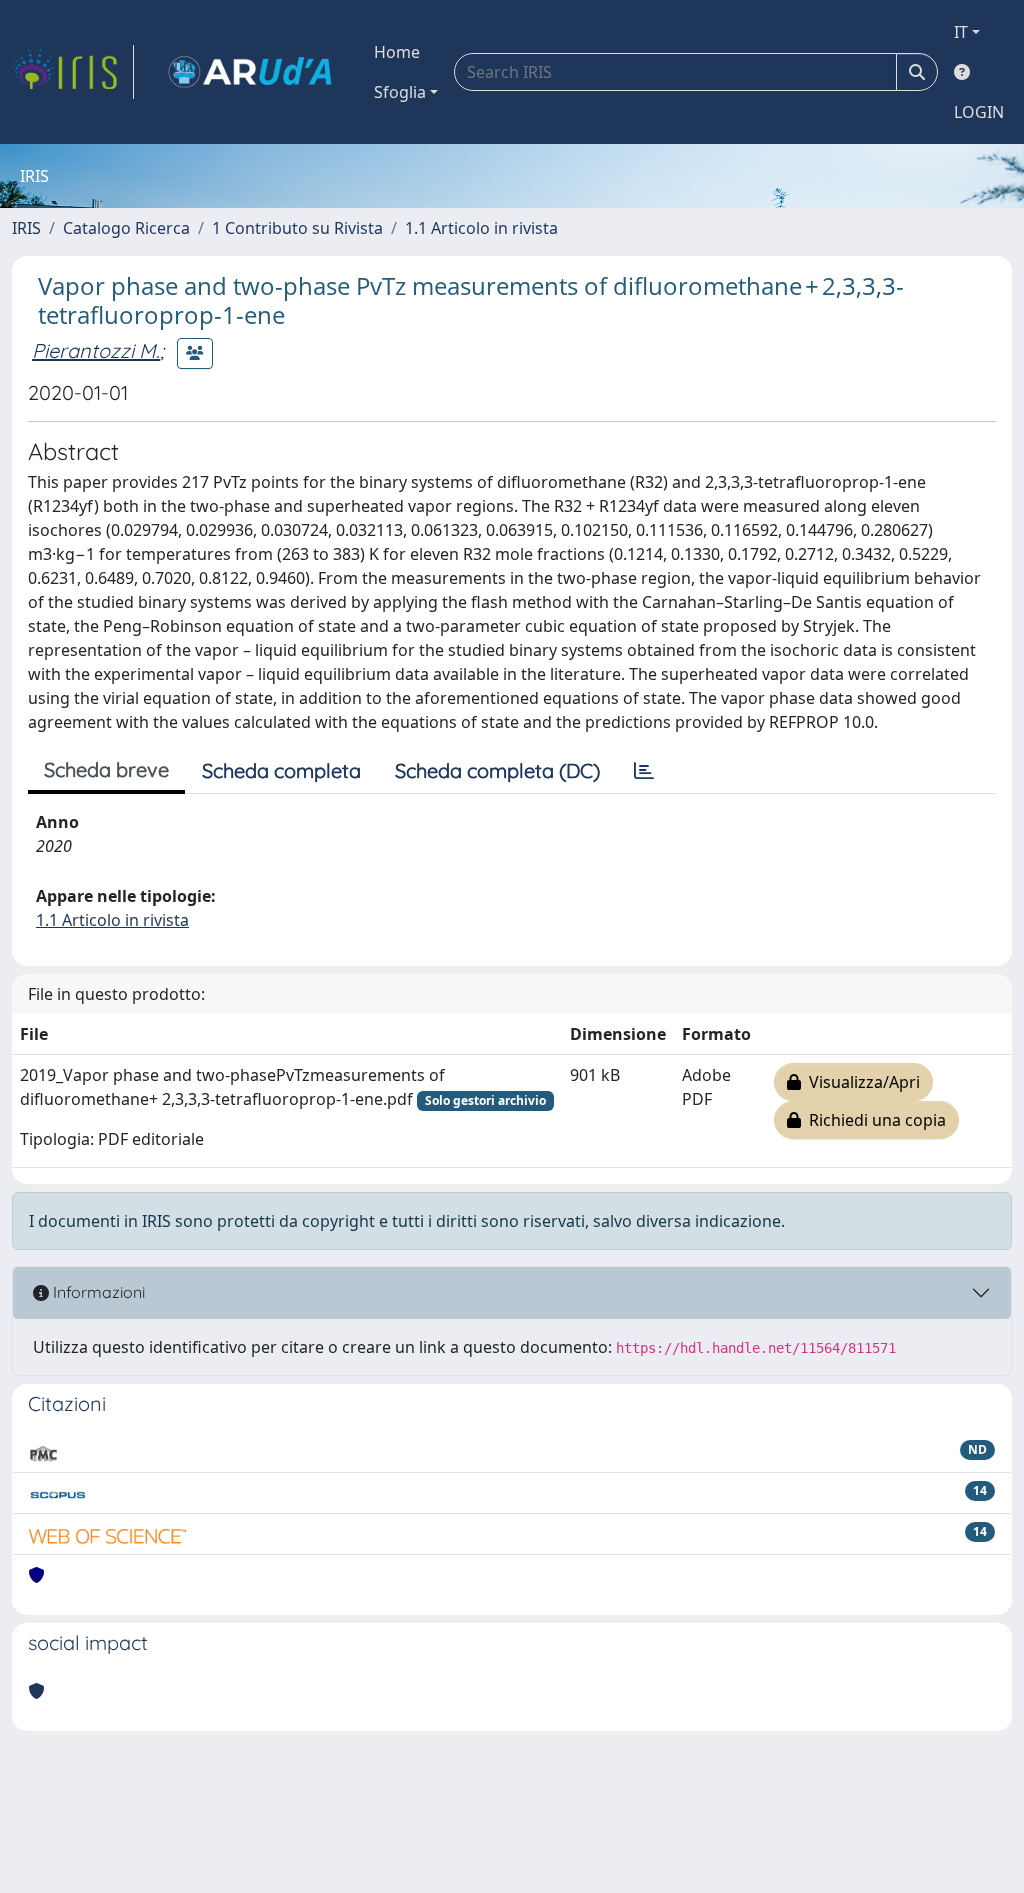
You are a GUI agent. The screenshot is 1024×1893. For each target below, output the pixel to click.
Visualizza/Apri (860, 1082)
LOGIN (979, 112)
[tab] (644, 771)
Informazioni (97, 1292)
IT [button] (961, 32)
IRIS (26, 228)
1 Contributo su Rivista (297, 228)
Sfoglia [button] (400, 92)
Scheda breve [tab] (106, 769)
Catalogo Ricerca (126, 228)
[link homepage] (73, 72)
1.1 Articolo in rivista (481, 228)
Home (397, 52)
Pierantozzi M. (96, 350)
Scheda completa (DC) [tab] (497, 770)
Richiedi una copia (873, 1120)
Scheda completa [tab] (281, 770)
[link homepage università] (250, 72)
